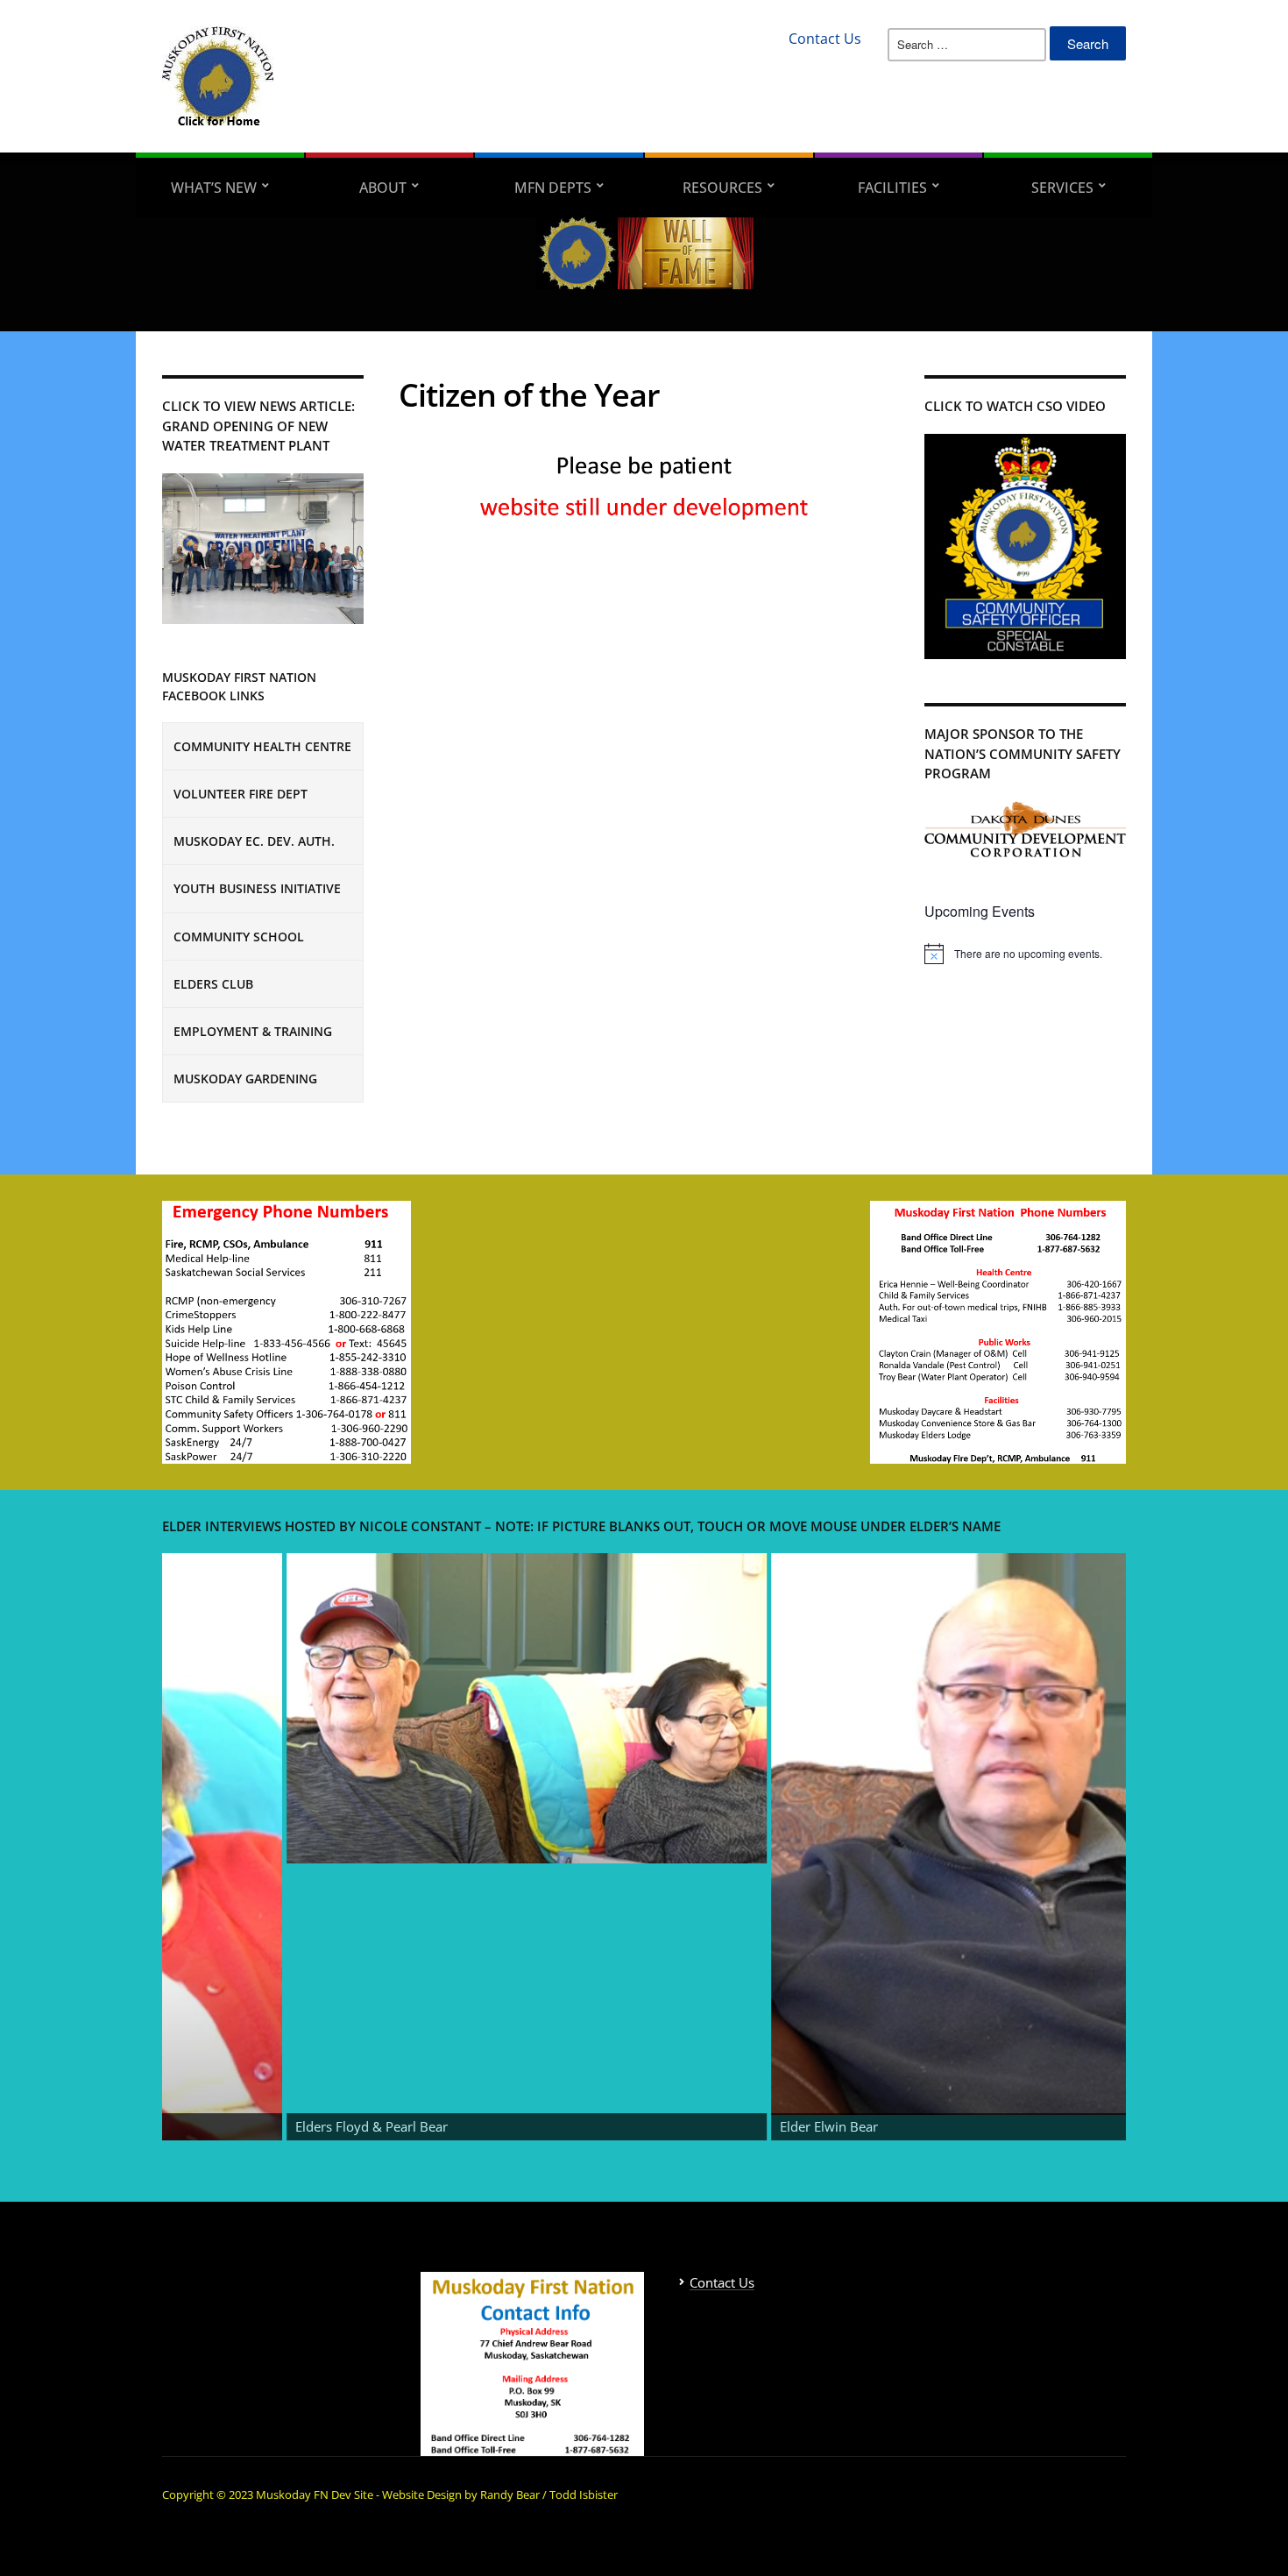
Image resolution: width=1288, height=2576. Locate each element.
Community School (239, 937)
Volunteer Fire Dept (241, 794)
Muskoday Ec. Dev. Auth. (254, 841)
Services (1062, 188)
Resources (722, 188)
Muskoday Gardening (245, 1079)
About (383, 188)
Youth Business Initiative (257, 888)
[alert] (1025, 954)
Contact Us (825, 39)
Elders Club (213, 984)
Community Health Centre (262, 746)
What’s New (214, 188)
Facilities (892, 188)
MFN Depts (553, 188)
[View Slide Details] (308, 1708)
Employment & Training (253, 1031)
